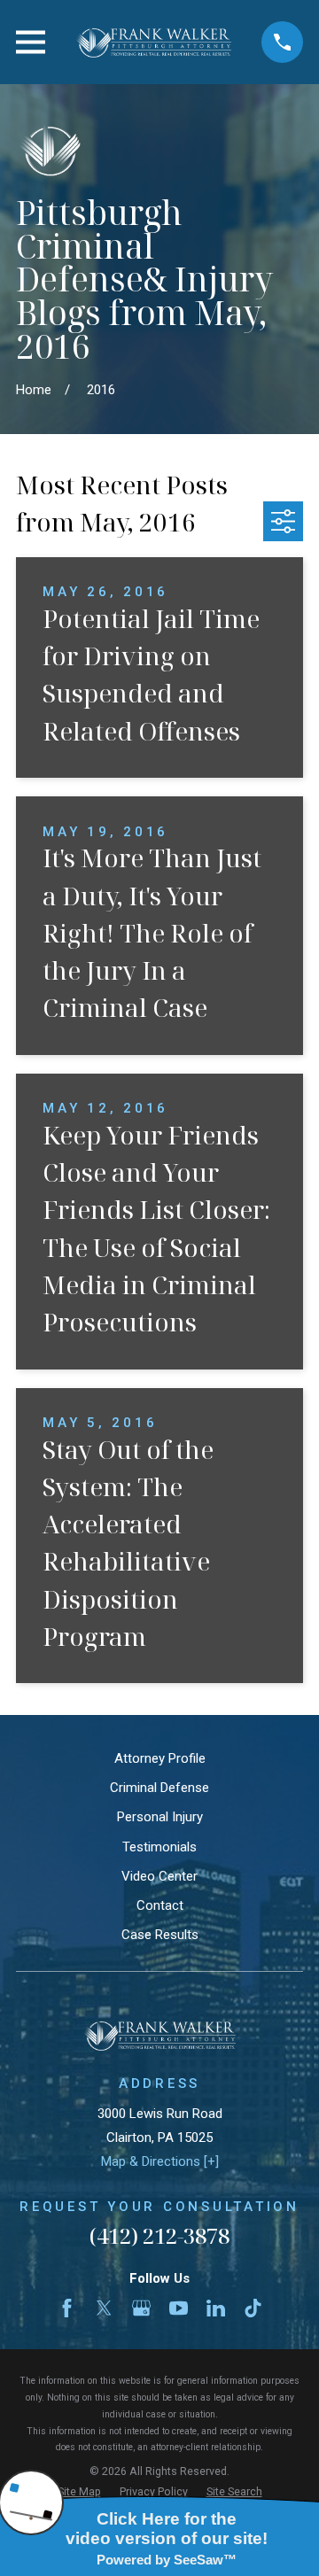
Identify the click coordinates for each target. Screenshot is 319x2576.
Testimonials (159, 1847)
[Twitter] (104, 2308)
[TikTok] (253, 2308)
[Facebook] (67, 2308)
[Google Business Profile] (141, 2308)
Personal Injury (160, 1817)
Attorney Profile (160, 1758)
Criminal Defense (159, 1788)
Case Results (160, 1935)
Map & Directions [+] (160, 2161)
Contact (160, 1905)
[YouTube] (179, 2308)
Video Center (159, 1876)
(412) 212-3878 (159, 2235)
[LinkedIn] (216, 2308)
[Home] (153, 42)
